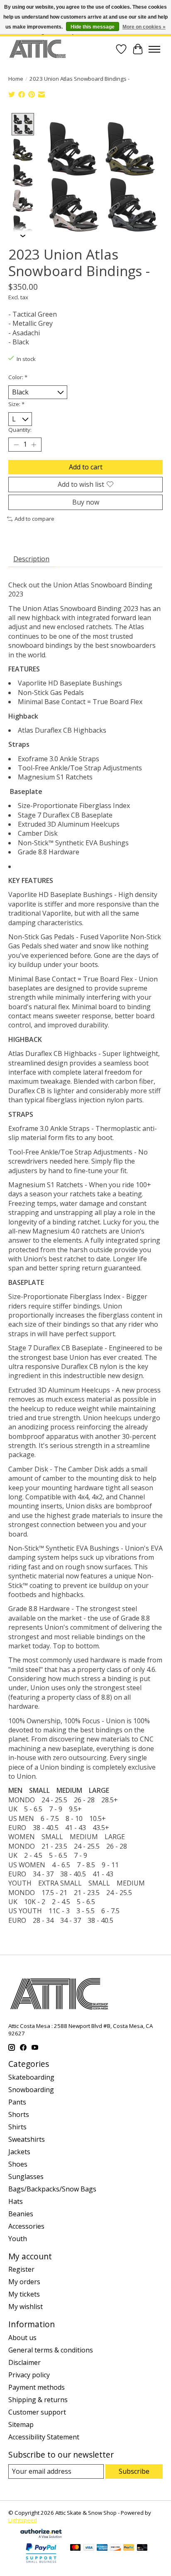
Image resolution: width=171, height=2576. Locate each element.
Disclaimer (24, 2362)
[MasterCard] (76, 2548)
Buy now (86, 502)
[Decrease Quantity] (16, 445)
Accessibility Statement (44, 2437)
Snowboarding (31, 2090)
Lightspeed (23, 2520)
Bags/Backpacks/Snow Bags (52, 2189)
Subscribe (134, 2471)
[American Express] (102, 2548)
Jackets (19, 2152)
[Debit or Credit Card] (142, 2548)
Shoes (18, 2164)
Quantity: (20, 430)
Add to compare (34, 519)
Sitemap (21, 2424)
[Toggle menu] (154, 49)
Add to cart (86, 467)
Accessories (26, 2226)
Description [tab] (31, 559)
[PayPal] (129, 2548)
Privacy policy (29, 2375)
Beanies (21, 2214)
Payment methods (37, 2387)
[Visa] (89, 2548)
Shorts (19, 2114)
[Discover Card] (115, 2548)
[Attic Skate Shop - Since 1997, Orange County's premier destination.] (38, 49)
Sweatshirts (27, 2139)
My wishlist (26, 2307)
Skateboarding (31, 2077)
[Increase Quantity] (34, 445)
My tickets (24, 2294)
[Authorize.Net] (41, 2535)
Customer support (37, 2412)
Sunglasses (26, 2177)
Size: (16, 404)
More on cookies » (144, 27)
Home (16, 79)
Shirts (17, 2127)
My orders (24, 2282)
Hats (16, 2201)
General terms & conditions (51, 2350)
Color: (18, 377)
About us (22, 2338)
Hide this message (93, 27)
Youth (18, 2239)
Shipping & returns (38, 2400)
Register (21, 2269)
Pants (17, 2102)
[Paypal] (41, 2564)
